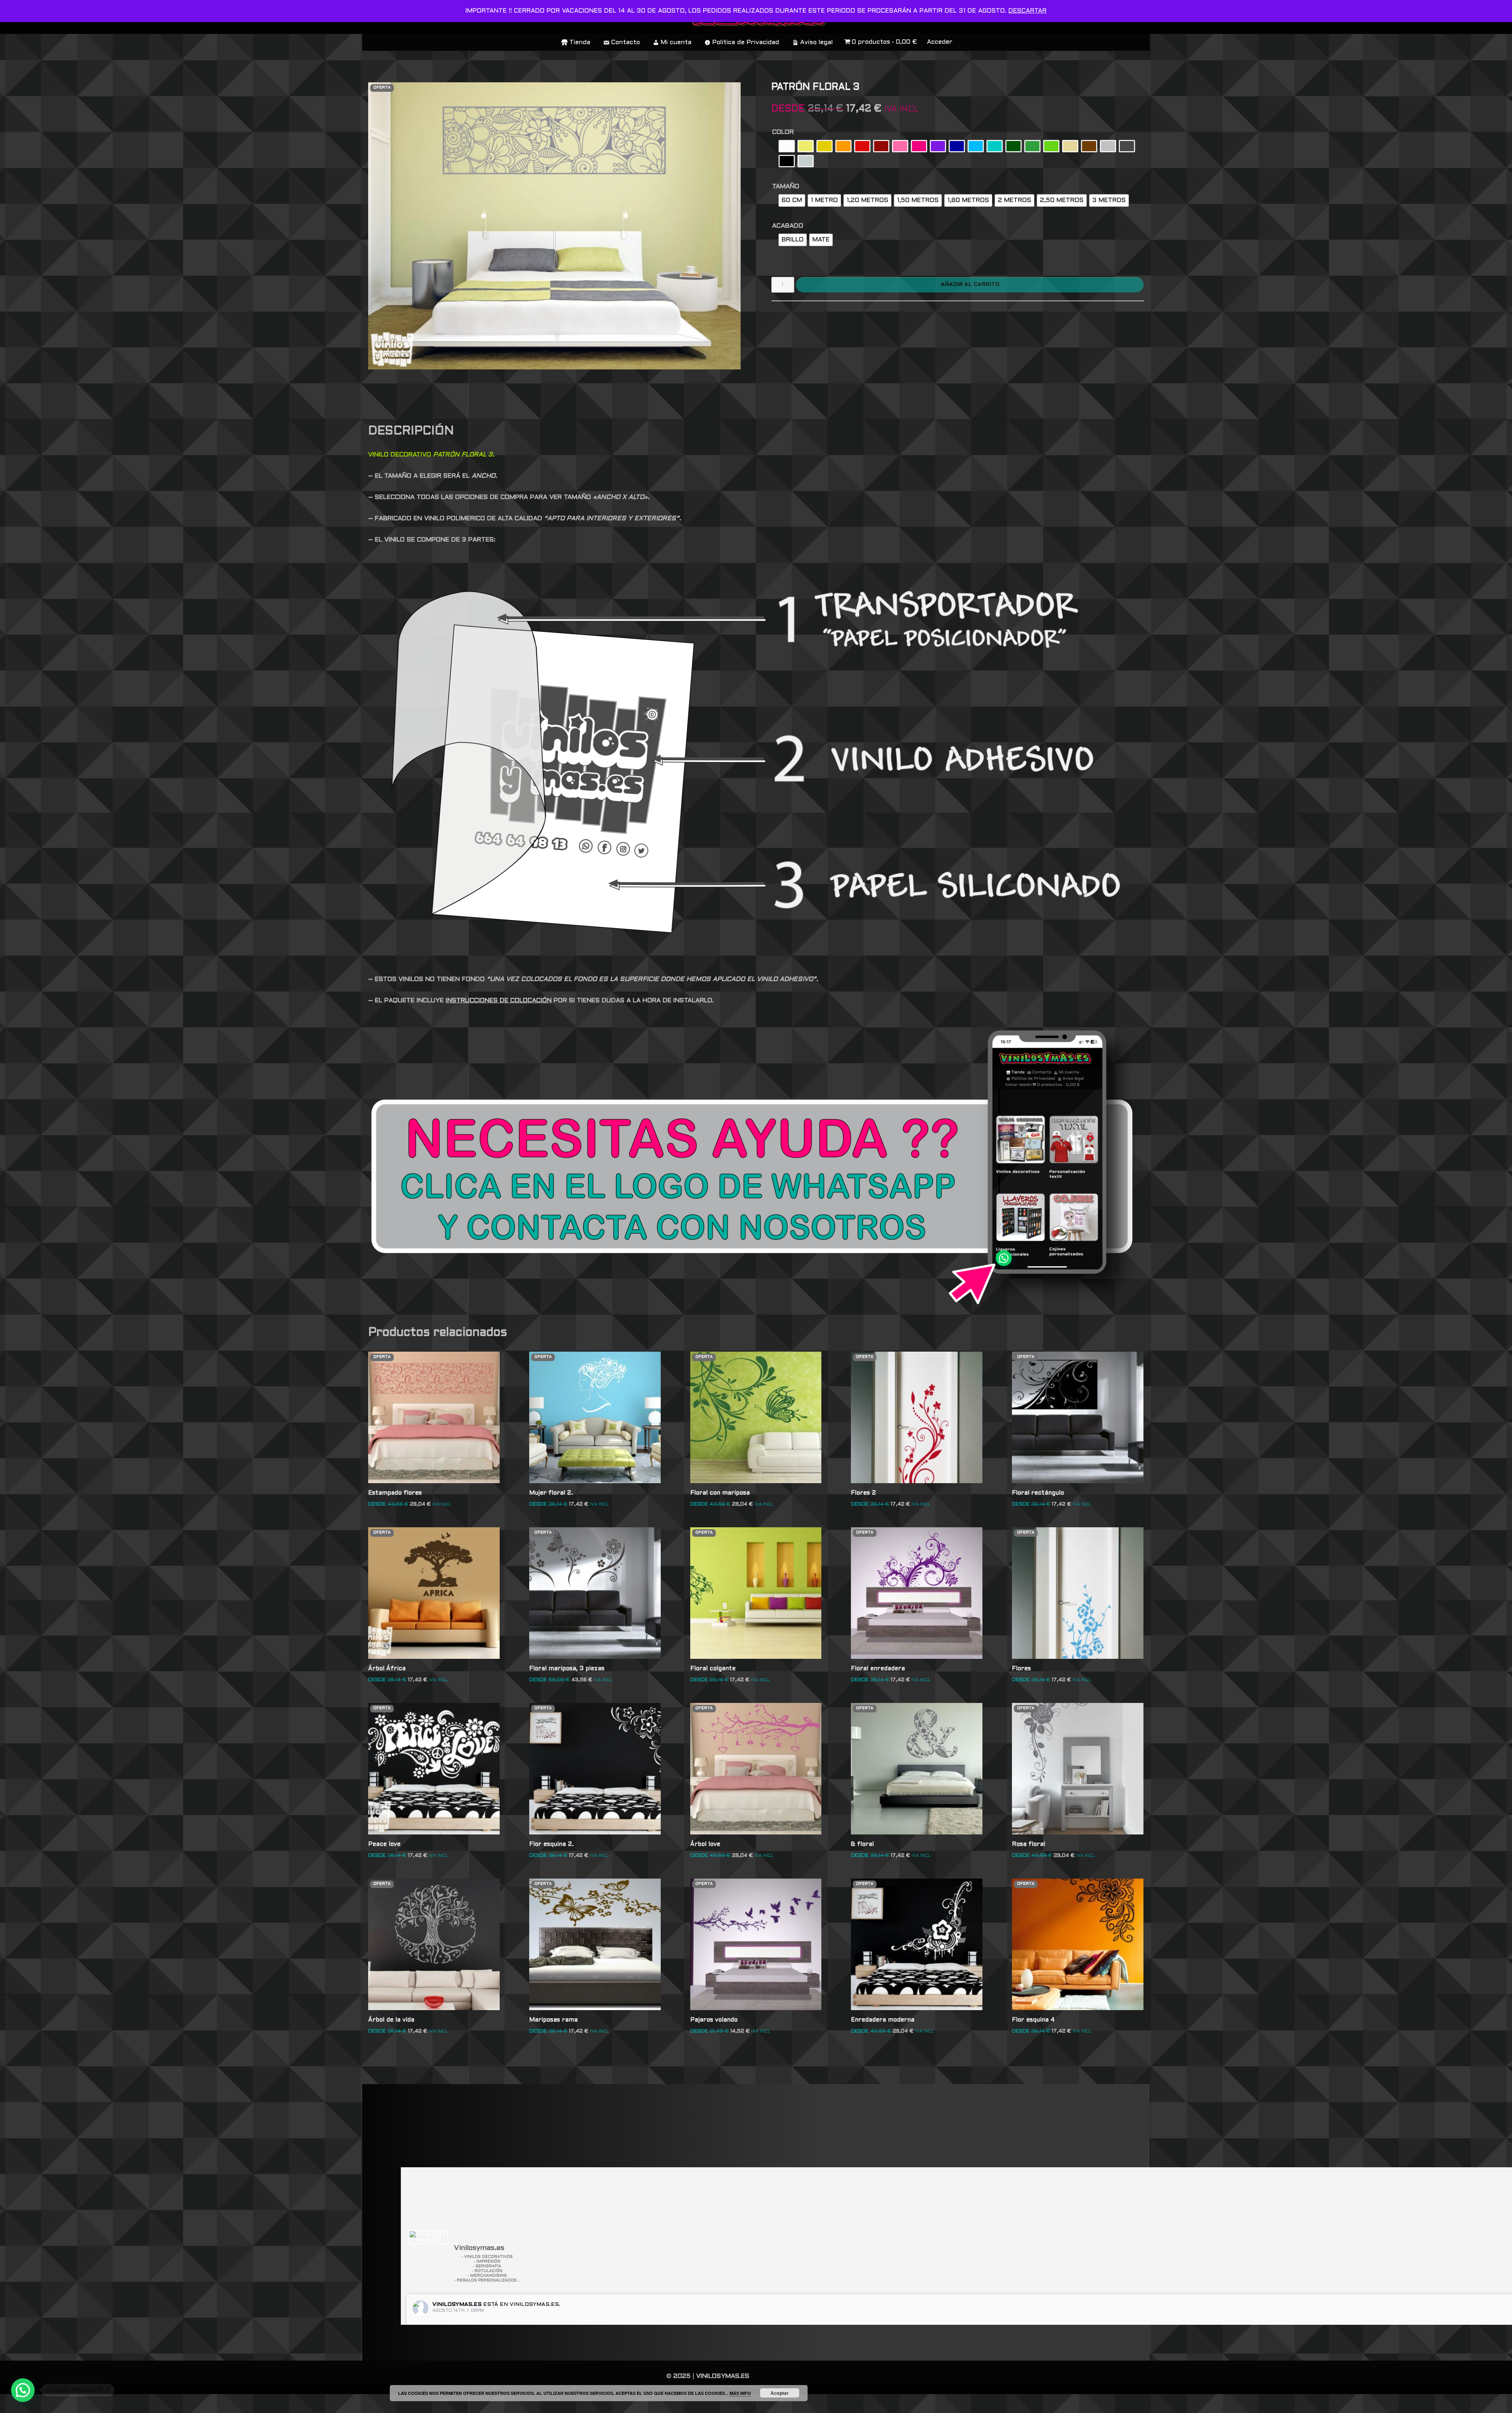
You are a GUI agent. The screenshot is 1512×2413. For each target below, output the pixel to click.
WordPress (482, 2403)
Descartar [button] (1027, 11)
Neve (377, 2403)
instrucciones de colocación (499, 1001)
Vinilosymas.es (457, 2304)
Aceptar (780, 2393)
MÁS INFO (740, 2393)
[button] (23, 2390)
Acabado (788, 226)
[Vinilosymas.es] (428, 2237)
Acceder (940, 42)
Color (783, 132)
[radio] (787, 146)
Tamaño (786, 186)
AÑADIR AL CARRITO (970, 285)
